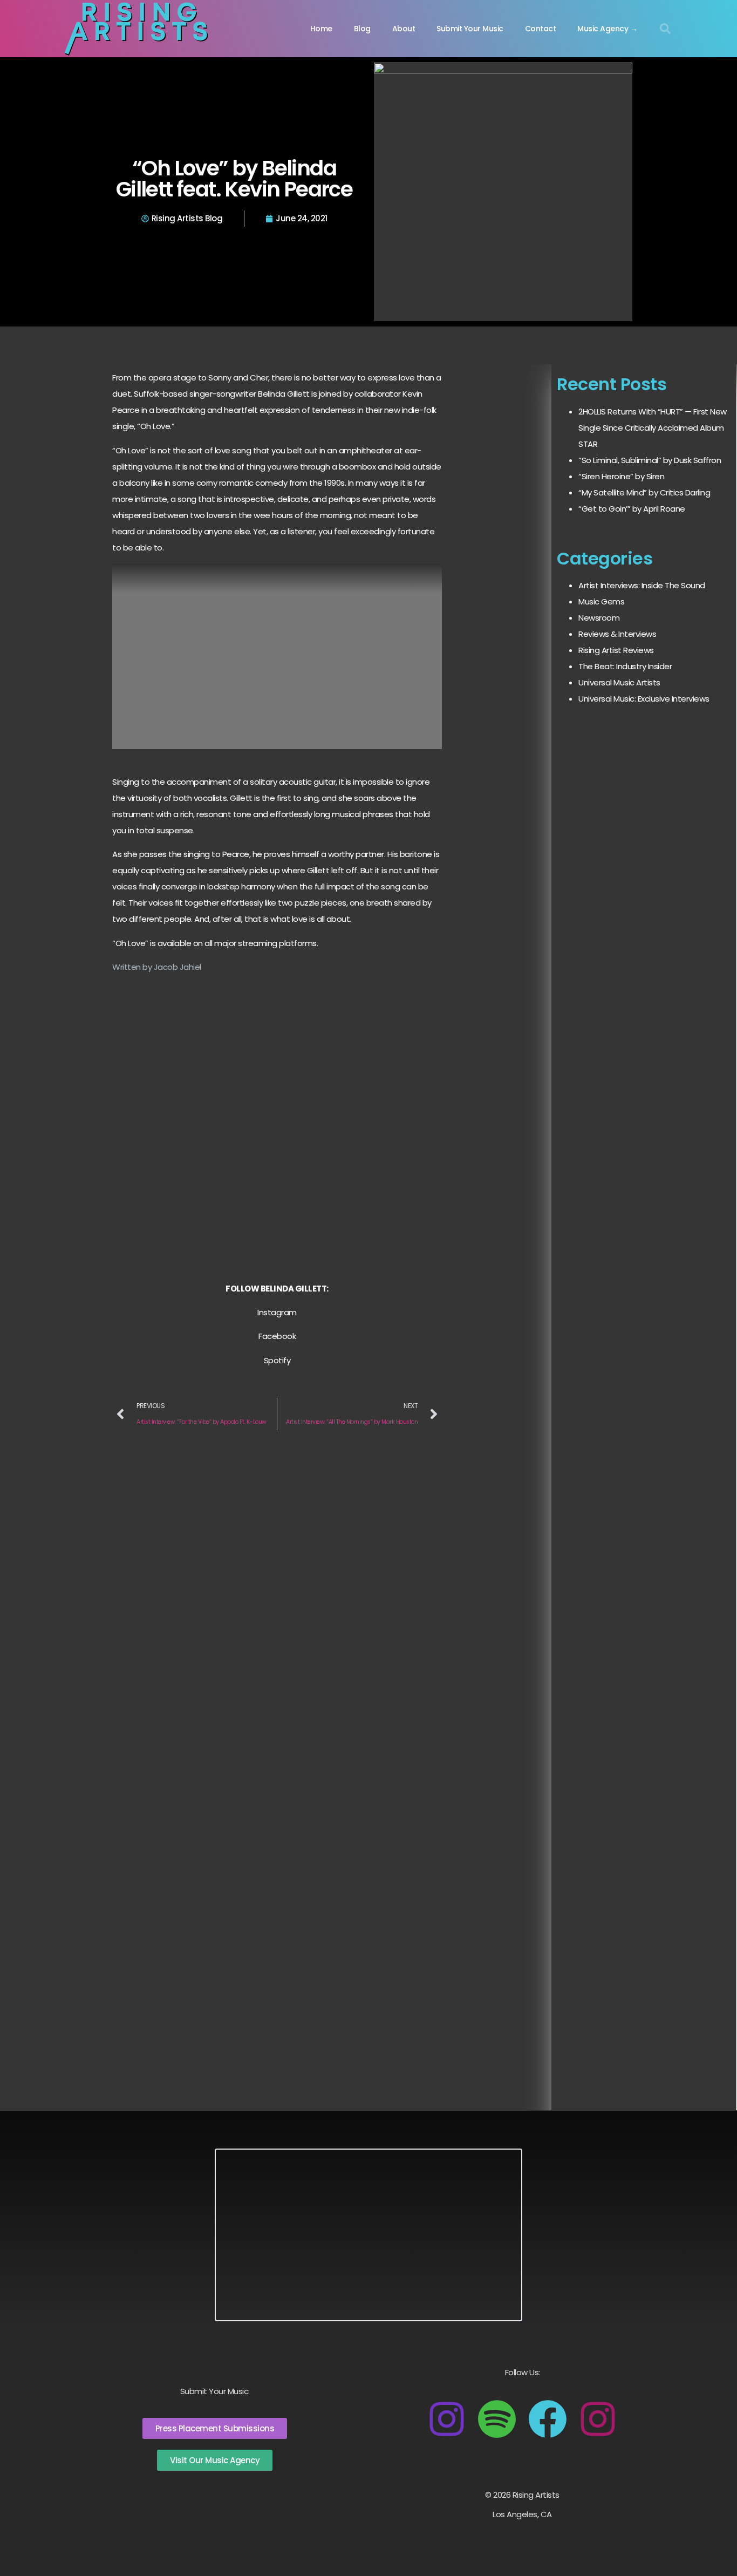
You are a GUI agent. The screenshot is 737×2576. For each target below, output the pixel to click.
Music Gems (601, 601)
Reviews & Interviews (617, 634)
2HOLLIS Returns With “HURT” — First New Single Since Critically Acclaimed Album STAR (653, 428)
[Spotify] (497, 2419)
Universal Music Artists (619, 682)
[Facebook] (548, 2419)
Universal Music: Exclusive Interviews (644, 699)
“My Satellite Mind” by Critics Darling (644, 492)
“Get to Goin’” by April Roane (632, 509)
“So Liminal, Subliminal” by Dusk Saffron (650, 460)
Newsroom (599, 618)
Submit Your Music (470, 29)
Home (321, 29)
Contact (541, 29)
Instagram (277, 1312)
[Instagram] (447, 2419)
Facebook (277, 1336)
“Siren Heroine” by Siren (621, 476)
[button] (665, 29)
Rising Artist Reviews (616, 650)
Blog (362, 29)
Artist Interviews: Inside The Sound (642, 585)
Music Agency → (607, 29)
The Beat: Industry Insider (625, 666)
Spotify (277, 1360)
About (404, 29)
